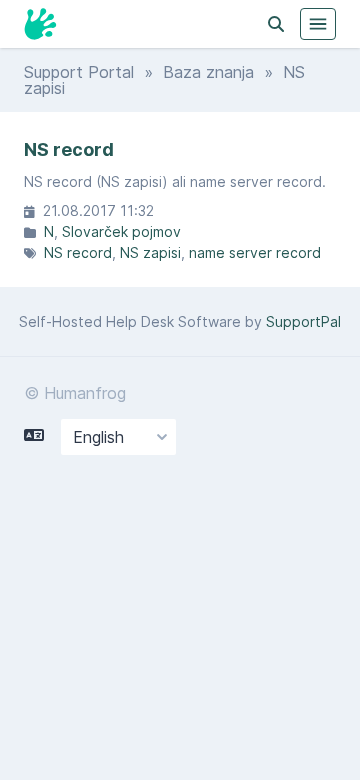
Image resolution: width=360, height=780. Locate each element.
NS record (78, 252)
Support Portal (79, 72)
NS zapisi (150, 252)
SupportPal (303, 321)
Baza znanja (208, 72)
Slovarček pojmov (121, 231)
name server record (255, 252)
